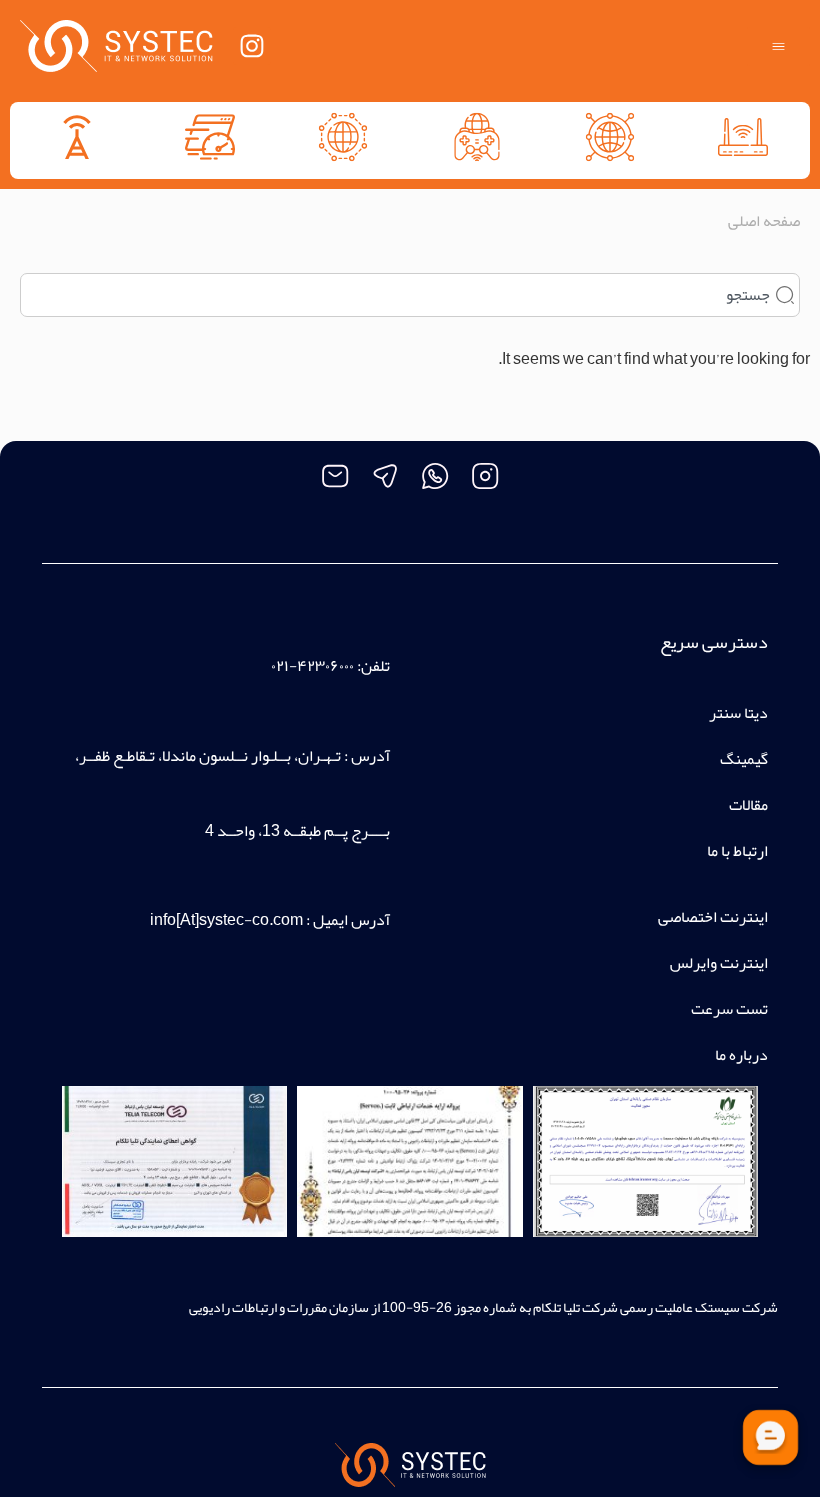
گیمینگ (744, 759)
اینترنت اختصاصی (713, 917)
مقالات (748, 805)
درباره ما (741, 1055)
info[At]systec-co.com (226, 920)
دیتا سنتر (738, 713)
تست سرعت (729, 1009)
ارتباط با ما (737, 851)
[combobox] (410, 295)
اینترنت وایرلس (719, 963)
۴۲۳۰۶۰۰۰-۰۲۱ (312, 666)
